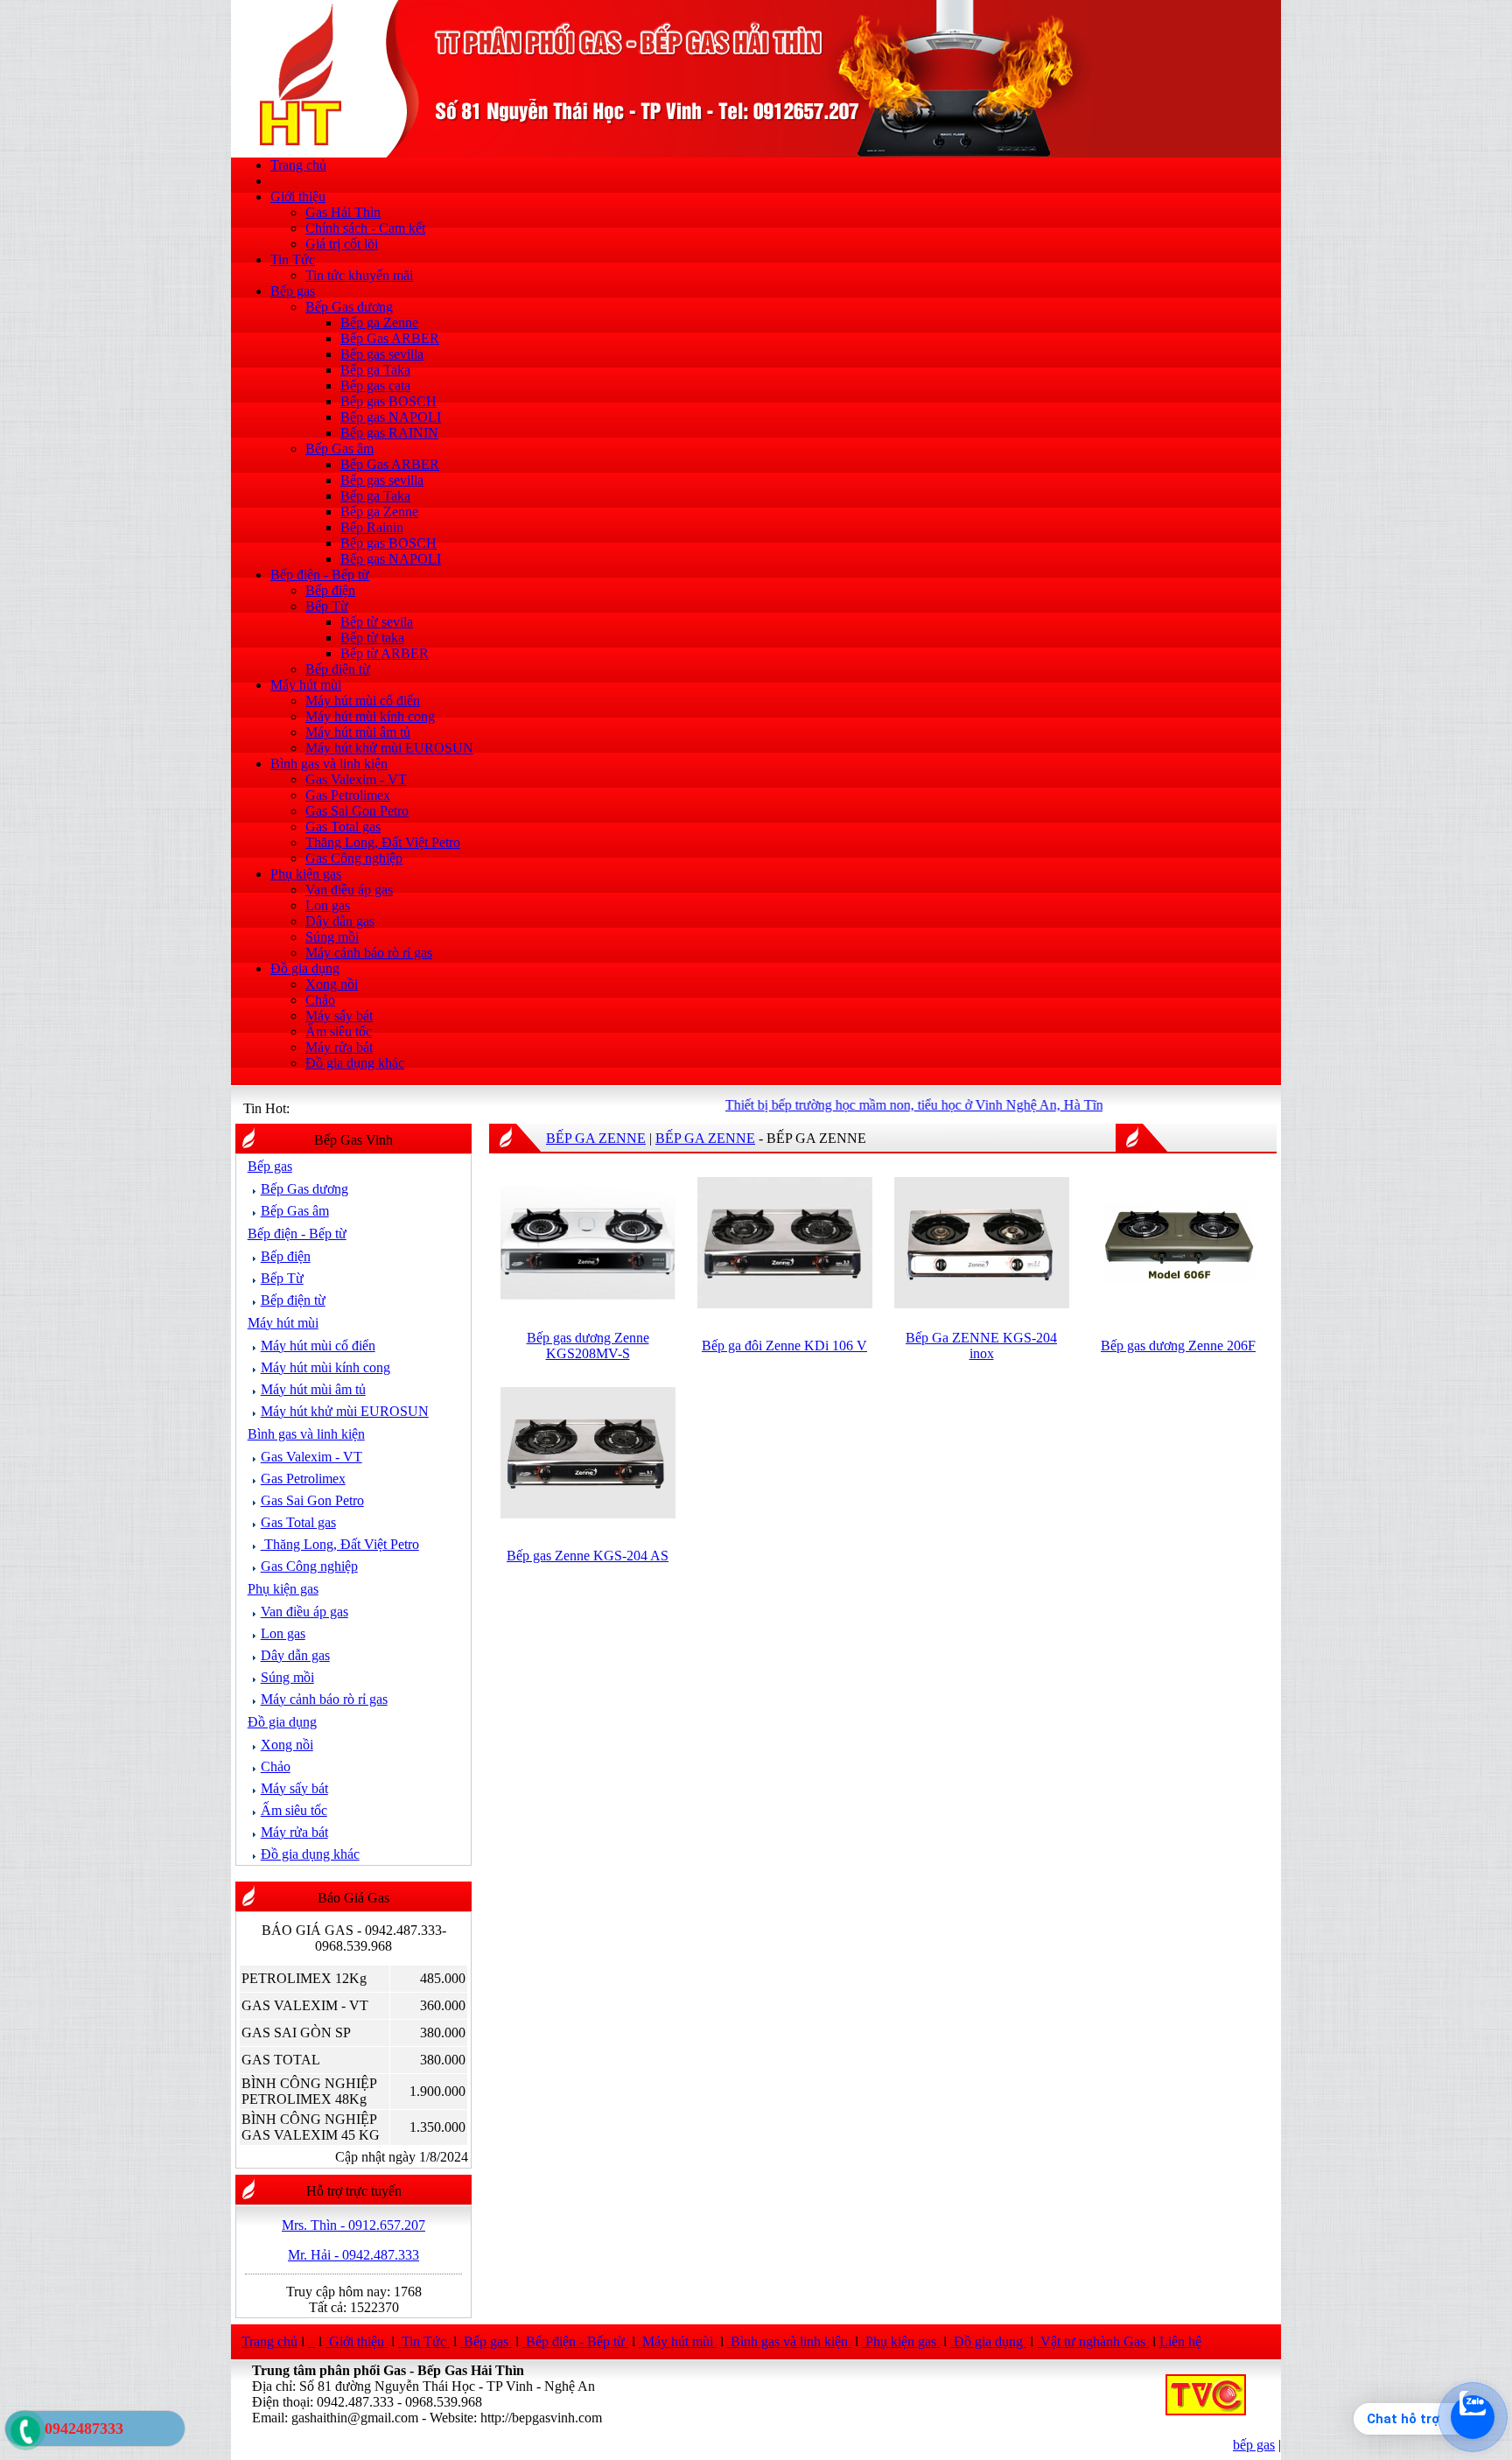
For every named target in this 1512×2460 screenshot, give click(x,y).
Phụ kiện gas (306, 874)
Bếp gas (293, 291)
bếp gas (1254, 2445)
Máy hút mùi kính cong (370, 716)
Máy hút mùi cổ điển (363, 701)
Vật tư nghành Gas (1093, 2341)
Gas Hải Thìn (343, 212)
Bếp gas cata (375, 385)
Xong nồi (332, 984)
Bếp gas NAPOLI (391, 417)
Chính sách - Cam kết (365, 228)
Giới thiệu (298, 196)
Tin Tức (293, 259)
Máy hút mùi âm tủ (358, 732)
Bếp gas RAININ (389, 433)
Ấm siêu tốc (339, 1031)
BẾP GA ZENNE (596, 1138)
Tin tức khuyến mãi (359, 275)
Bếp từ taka (372, 638)
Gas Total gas (343, 827)
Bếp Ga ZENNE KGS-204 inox (981, 1346)
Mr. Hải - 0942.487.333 (353, 2255)
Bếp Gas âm (339, 449)
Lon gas (328, 905)
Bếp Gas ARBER (390, 338)
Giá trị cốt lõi (342, 244)
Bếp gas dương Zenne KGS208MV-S (588, 1346)
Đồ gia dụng (305, 968)
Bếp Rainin (372, 527)
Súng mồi (332, 937)
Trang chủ (298, 165)
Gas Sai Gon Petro (357, 811)
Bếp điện (330, 590)
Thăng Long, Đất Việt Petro (383, 842)
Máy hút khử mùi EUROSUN (389, 748)
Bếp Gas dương (349, 307)
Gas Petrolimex (348, 795)
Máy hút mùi (306, 685)
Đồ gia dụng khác (355, 1063)
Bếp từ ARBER (385, 653)
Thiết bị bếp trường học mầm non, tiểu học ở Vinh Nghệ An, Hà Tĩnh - (889, 1105)
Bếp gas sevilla (382, 354)
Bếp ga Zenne (379, 322)
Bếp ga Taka (375, 370)
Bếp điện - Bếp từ (320, 575)
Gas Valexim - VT (356, 779)
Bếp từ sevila (377, 622)
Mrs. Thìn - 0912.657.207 (353, 2225)
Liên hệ (1180, 2341)
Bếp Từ (327, 606)
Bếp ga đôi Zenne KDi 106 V (784, 1346)
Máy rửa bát (339, 1047)
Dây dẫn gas (340, 921)
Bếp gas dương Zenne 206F (1178, 1346)
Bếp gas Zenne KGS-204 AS (588, 1556)
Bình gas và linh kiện (329, 764)
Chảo (320, 1000)
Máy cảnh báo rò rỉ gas (369, 953)
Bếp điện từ (338, 669)
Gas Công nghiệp (354, 858)
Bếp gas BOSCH (388, 401)
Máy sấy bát (339, 1016)
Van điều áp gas (349, 890)
